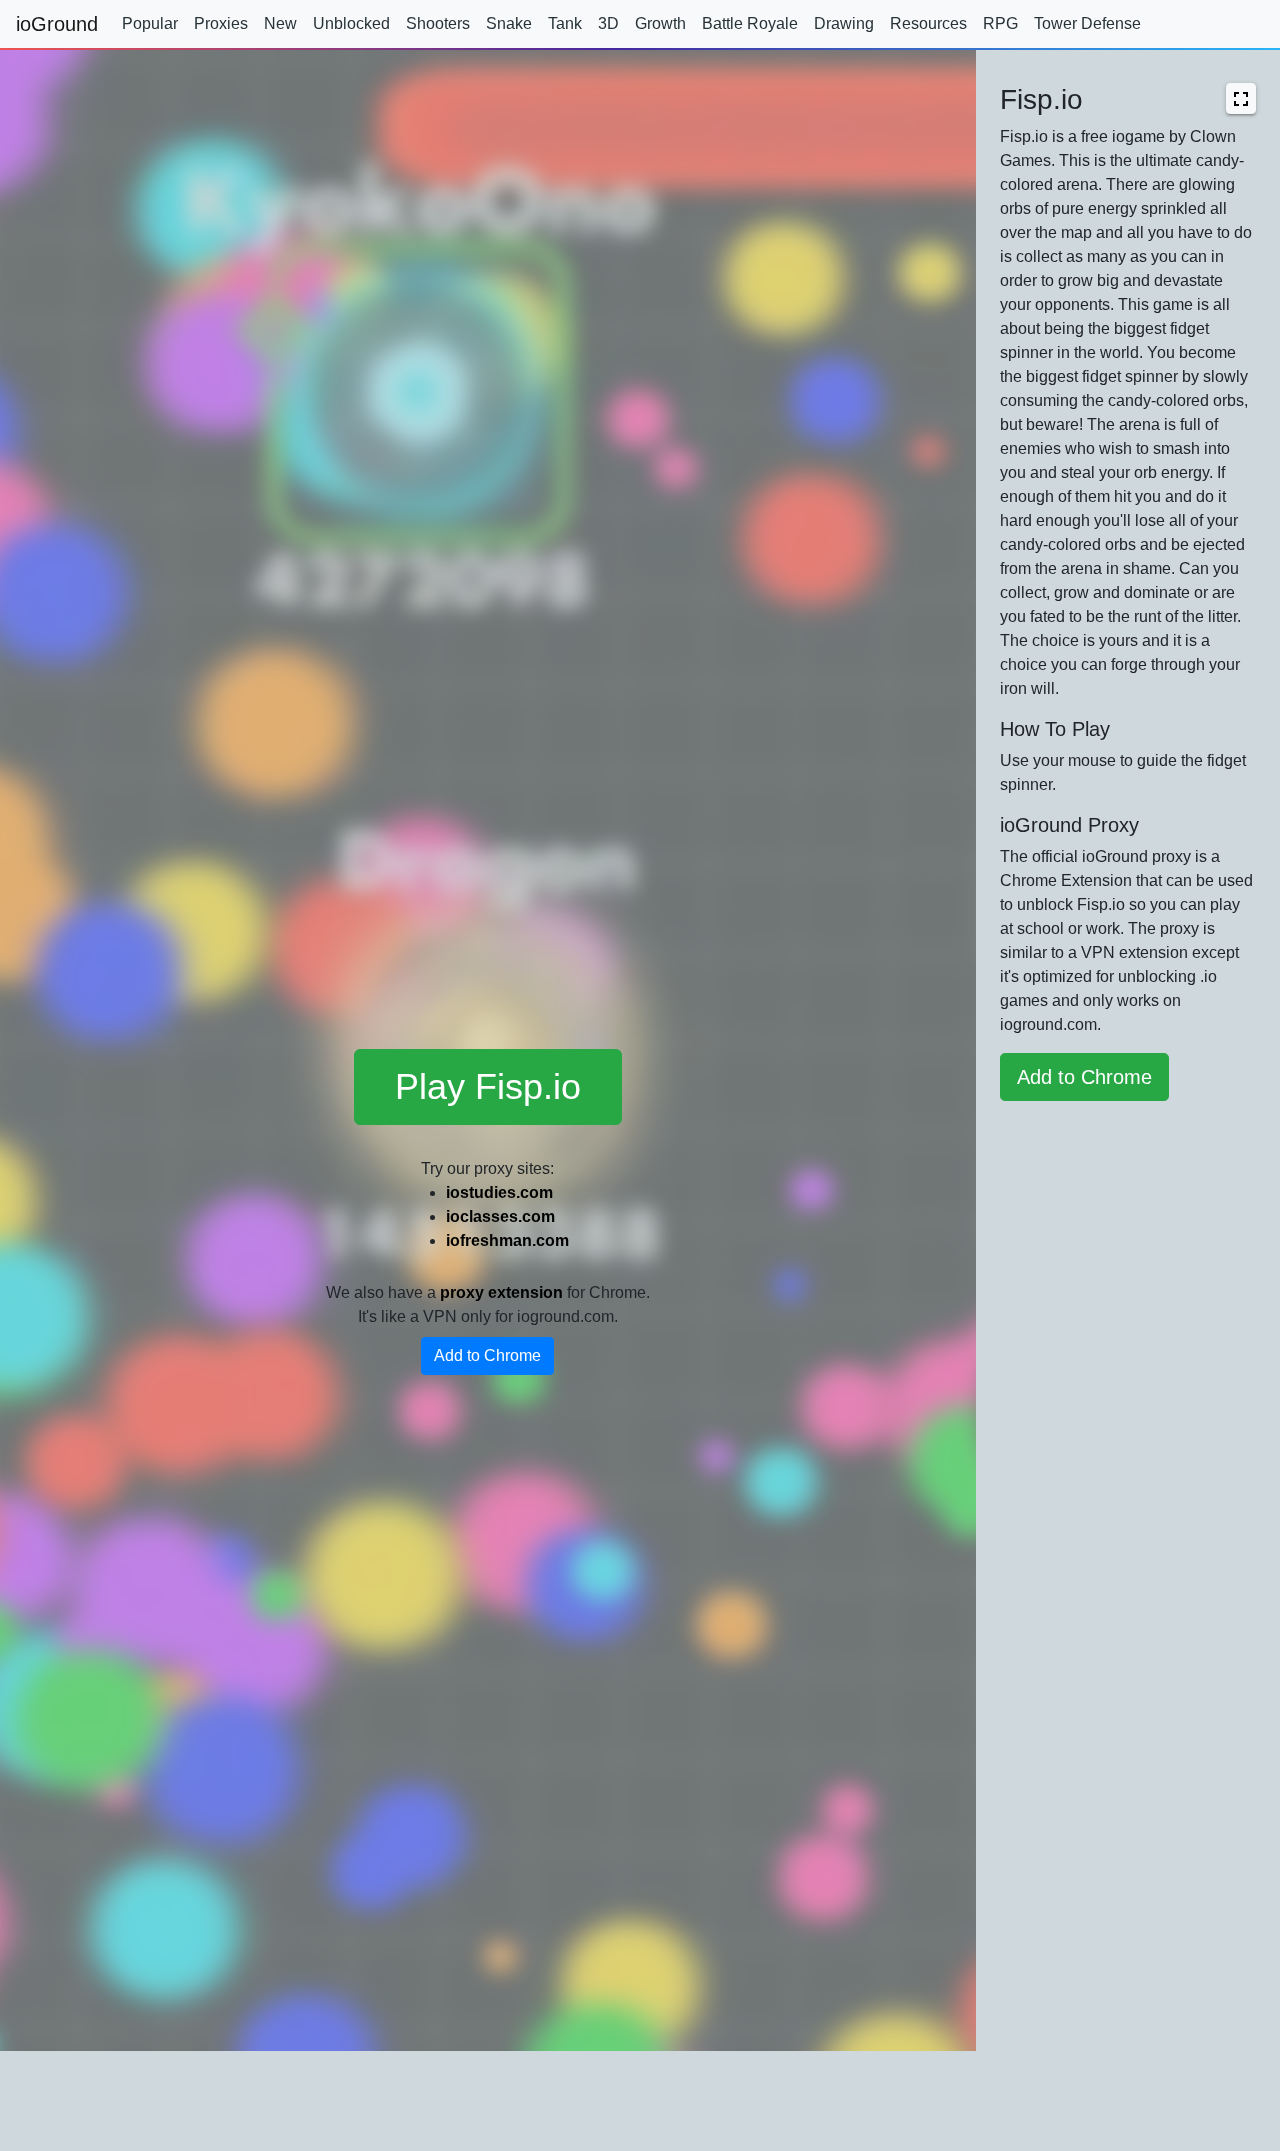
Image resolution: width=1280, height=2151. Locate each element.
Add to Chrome (487, 1355)
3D (608, 23)
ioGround (57, 24)
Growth (660, 23)
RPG (1000, 23)
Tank (565, 23)
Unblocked (351, 23)
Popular (150, 23)
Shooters (438, 23)
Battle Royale (750, 23)
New (280, 23)
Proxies (221, 23)
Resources (928, 23)
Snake (509, 23)
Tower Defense (1087, 23)
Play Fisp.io (488, 1086)
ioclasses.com (500, 1216)
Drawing (844, 23)
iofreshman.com (507, 1240)
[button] (1241, 98)
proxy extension (501, 1292)
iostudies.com (499, 1192)
